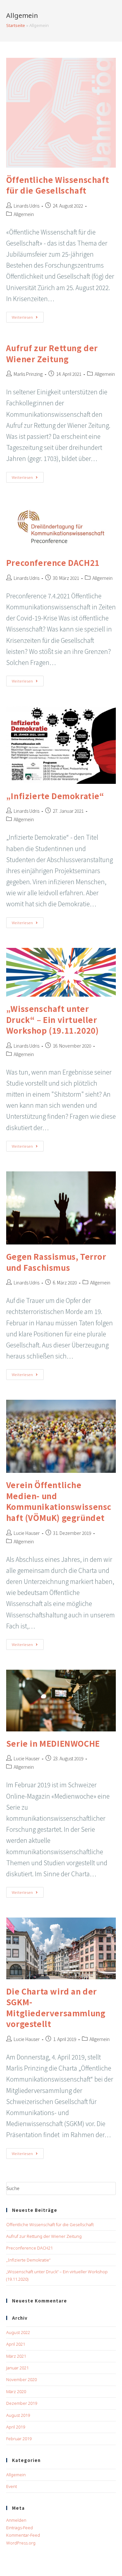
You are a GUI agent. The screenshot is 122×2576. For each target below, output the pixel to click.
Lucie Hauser (27, 1533)
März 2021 (16, 2356)
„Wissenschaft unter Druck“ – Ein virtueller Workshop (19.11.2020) (53, 1019)
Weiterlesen (28, 318)
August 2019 (18, 2415)
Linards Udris (27, 206)
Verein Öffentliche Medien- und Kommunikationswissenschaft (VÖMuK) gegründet (59, 1501)
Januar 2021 (17, 2368)
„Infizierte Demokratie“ (55, 796)
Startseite (16, 25)
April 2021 (16, 2344)
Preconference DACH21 (53, 562)
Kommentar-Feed (23, 2535)
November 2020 (21, 2379)
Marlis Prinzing (28, 374)
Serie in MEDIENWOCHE (53, 1743)
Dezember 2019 (22, 2403)
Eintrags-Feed (20, 2528)
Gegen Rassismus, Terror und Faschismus (56, 1262)
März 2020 (16, 2391)
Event (12, 2486)
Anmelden (16, 2520)
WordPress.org (21, 2543)
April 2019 (16, 2427)
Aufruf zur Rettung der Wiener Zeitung (52, 353)
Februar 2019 (19, 2439)
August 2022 (18, 2332)
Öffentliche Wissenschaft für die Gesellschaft (58, 185)
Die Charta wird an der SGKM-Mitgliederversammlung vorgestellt (56, 2008)
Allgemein (24, 214)
